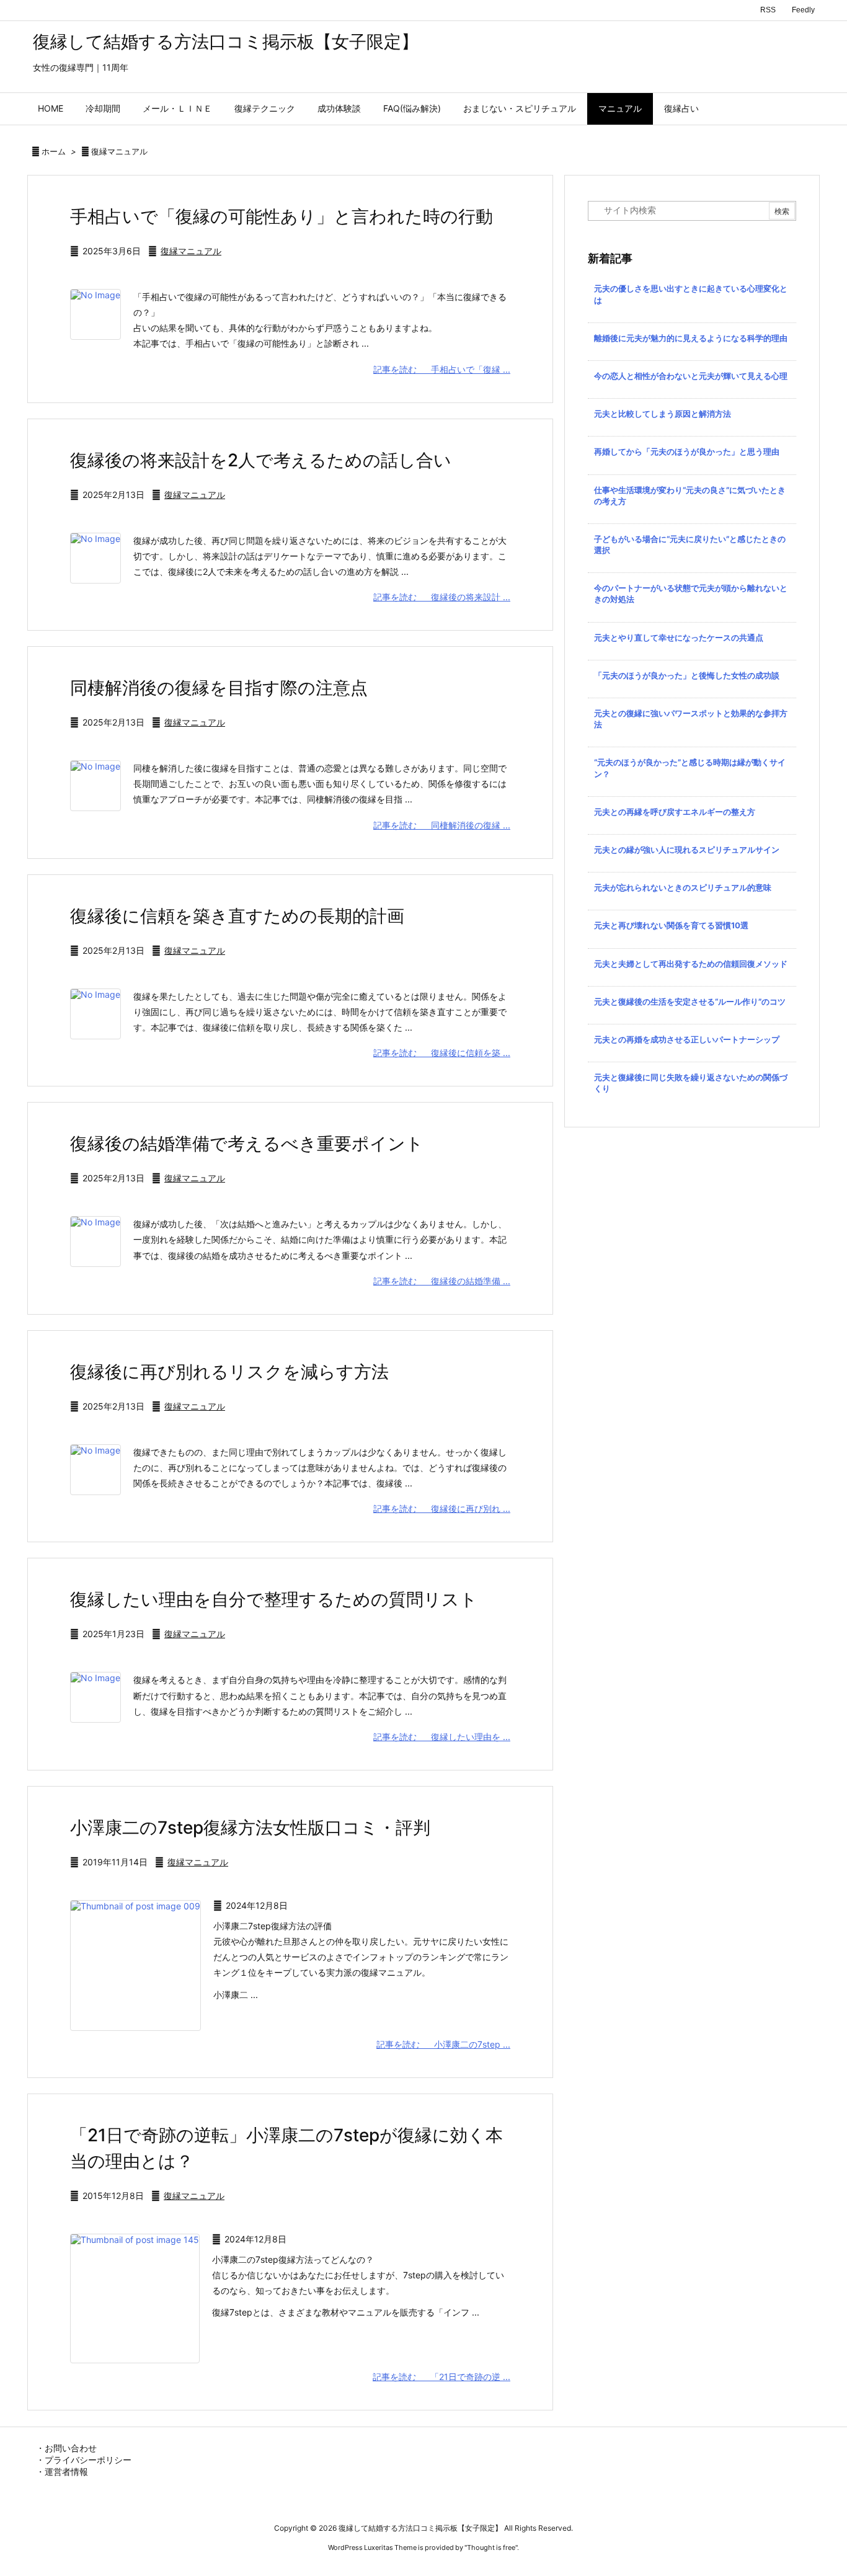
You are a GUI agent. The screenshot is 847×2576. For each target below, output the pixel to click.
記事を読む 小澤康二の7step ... (443, 2044)
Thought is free (491, 2547)
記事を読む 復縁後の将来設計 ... (442, 597)
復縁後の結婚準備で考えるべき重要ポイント (247, 1144)
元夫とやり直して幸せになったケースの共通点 (679, 637)
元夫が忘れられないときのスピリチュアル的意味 (683, 887)
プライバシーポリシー (88, 2460)
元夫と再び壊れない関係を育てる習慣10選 (671, 925)
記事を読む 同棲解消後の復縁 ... (442, 825)
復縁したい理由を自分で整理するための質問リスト (274, 1599)
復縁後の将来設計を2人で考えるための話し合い (261, 460)
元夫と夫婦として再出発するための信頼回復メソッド (691, 964)
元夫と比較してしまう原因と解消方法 (663, 414)
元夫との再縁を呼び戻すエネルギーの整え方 (675, 812)
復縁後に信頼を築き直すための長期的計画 (237, 916)
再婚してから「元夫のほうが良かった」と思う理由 (687, 451)
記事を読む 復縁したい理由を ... (442, 1737)
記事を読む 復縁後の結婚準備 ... (442, 1281)
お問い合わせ (71, 2448)
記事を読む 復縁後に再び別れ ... (442, 1508)
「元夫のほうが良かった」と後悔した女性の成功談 (687, 675)
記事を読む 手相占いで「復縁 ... (442, 369)
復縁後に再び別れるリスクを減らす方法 (229, 1372)
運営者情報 (66, 2472)
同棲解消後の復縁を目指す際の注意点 (219, 688)
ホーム (54, 151)
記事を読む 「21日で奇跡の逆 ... (441, 2377)
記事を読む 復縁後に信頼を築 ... (442, 1053)
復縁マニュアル (191, 251)
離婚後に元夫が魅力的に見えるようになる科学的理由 (691, 338)
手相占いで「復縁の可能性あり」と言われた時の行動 (282, 216)
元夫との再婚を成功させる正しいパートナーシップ (687, 1039)
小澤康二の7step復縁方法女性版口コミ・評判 (250, 1828)
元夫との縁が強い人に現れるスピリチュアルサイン (687, 850)
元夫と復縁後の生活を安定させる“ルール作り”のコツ (690, 1002)
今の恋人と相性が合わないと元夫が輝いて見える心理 (691, 376)
